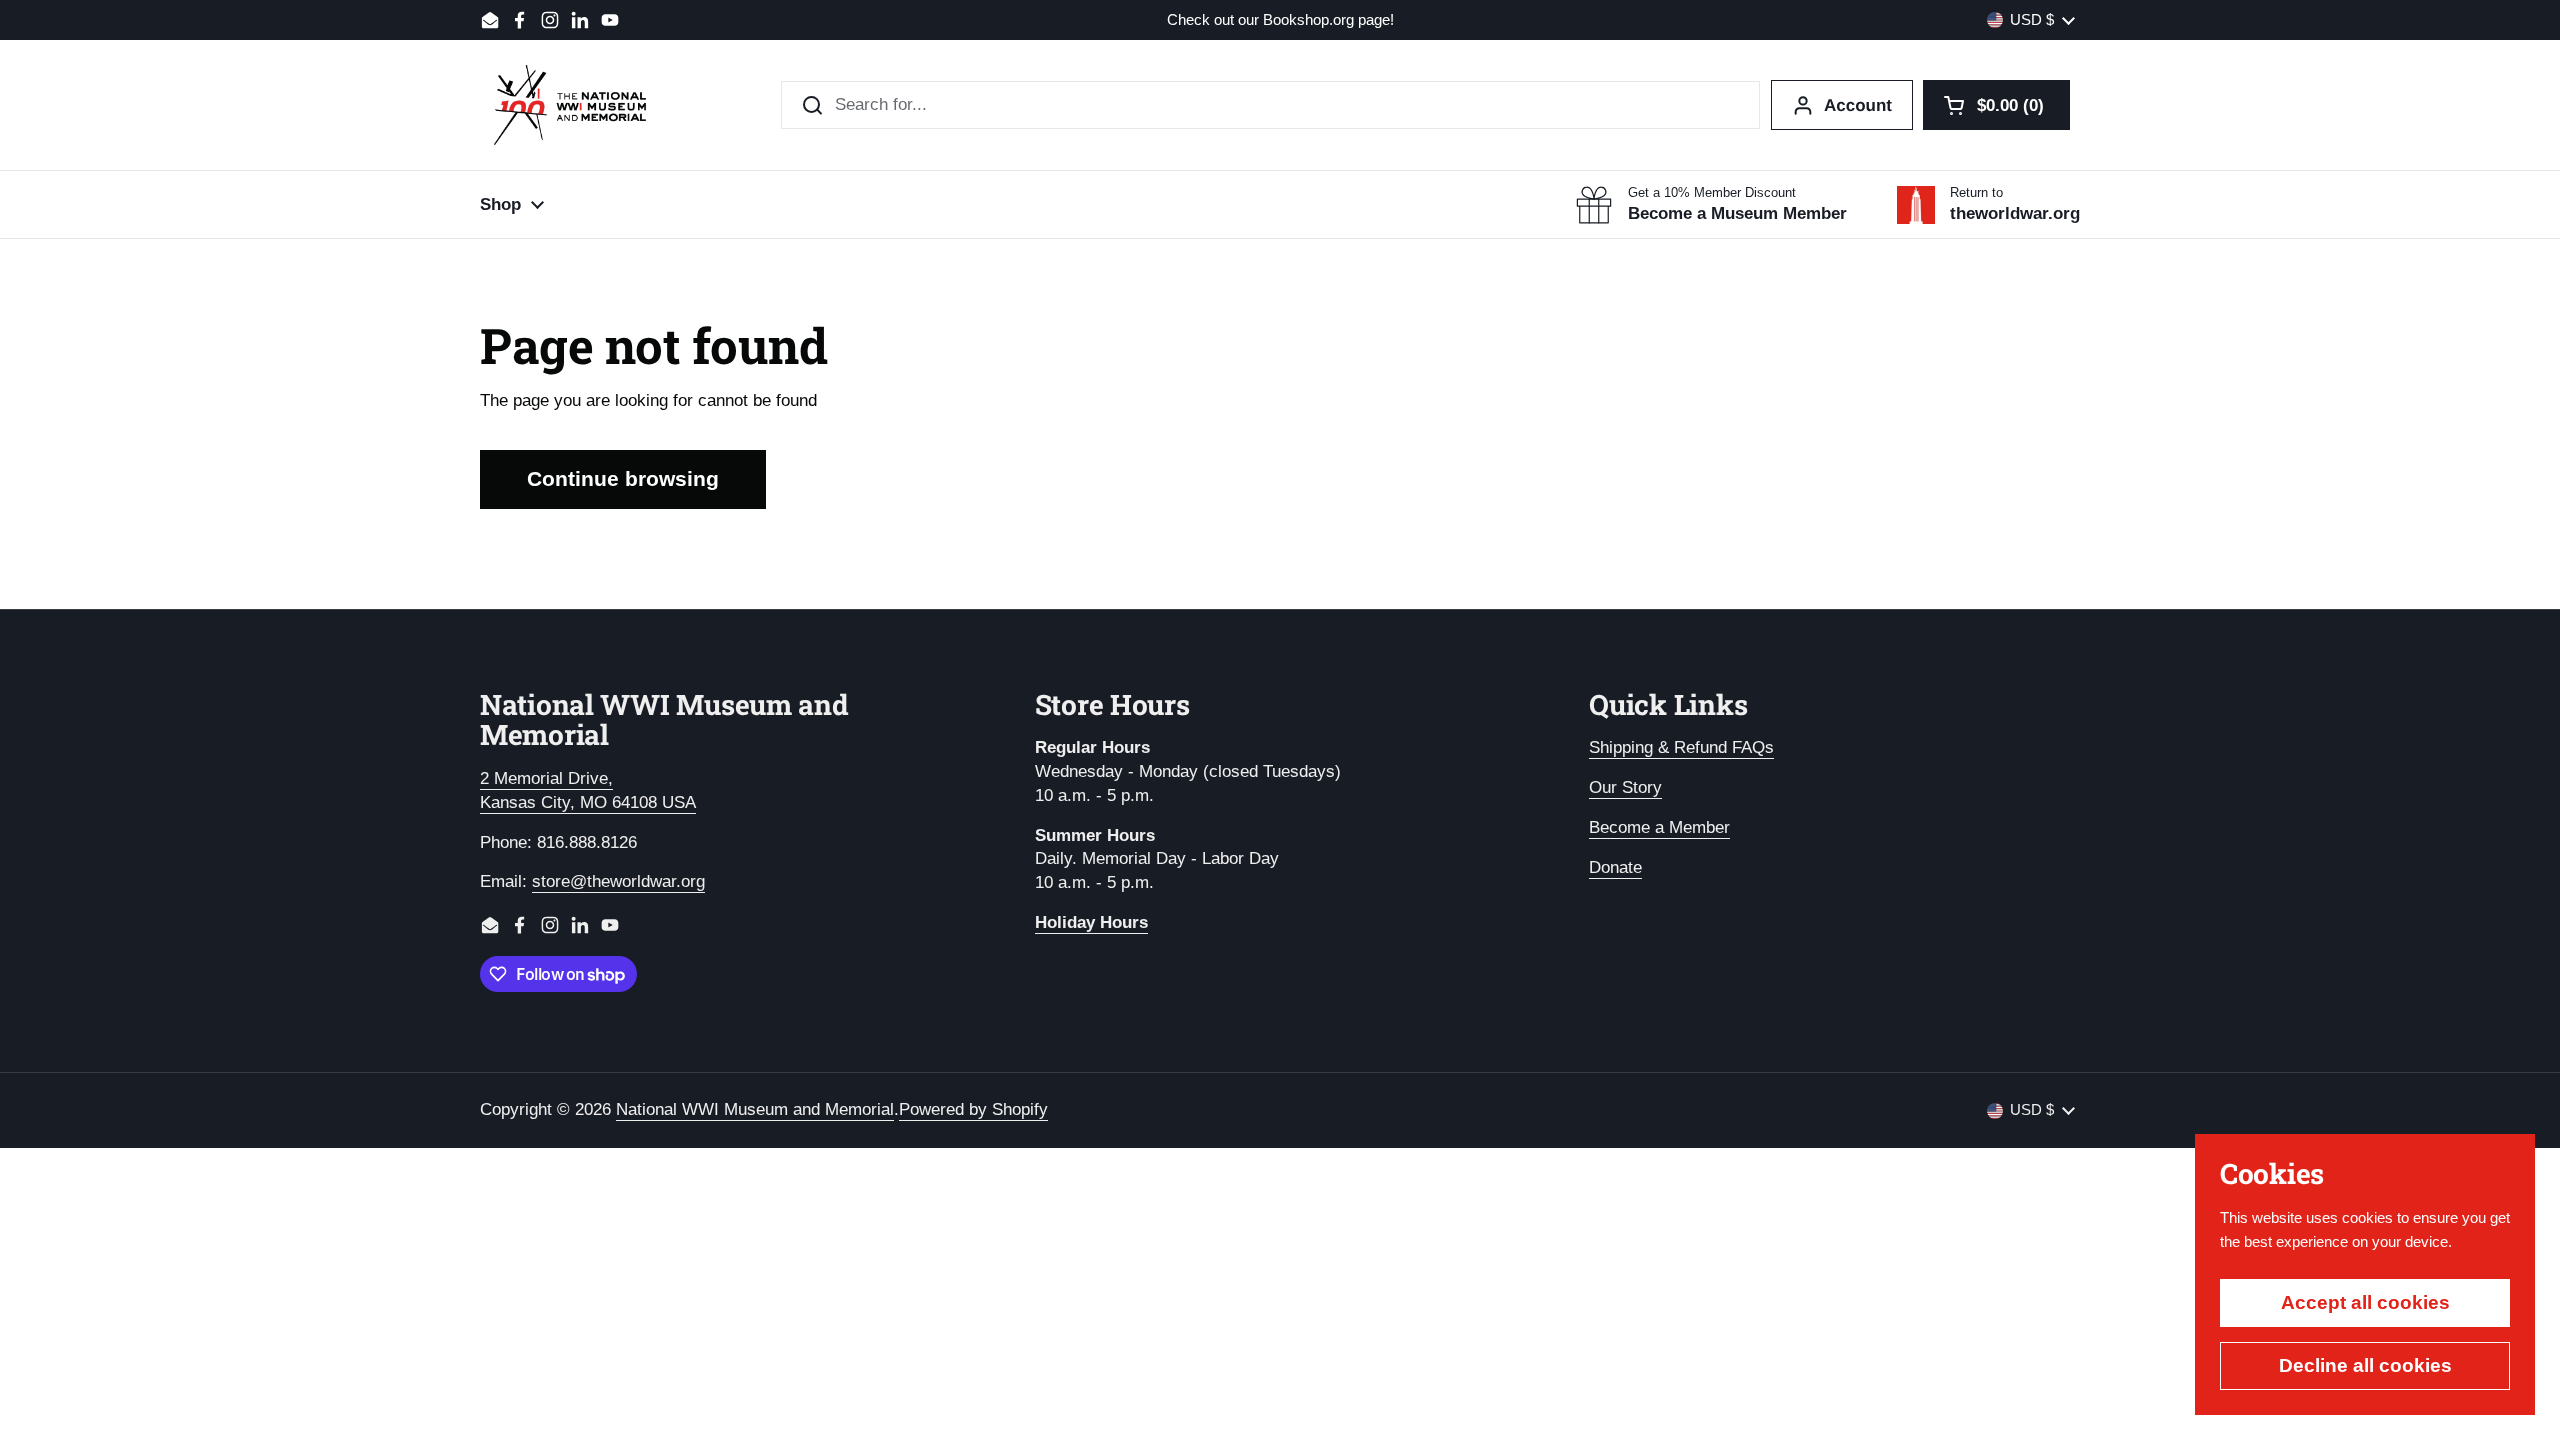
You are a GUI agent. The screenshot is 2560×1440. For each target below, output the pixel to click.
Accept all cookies (2365, 1302)
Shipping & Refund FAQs (1681, 747)
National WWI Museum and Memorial (755, 1109)
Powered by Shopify (973, 1109)
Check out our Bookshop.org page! (1280, 20)
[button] (1996, 105)
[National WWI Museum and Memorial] (570, 105)
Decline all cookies (2365, 1365)
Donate (1615, 867)
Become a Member (1659, 827)
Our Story (1625, 787)
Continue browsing (623, 479)
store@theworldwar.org (618, 881)
